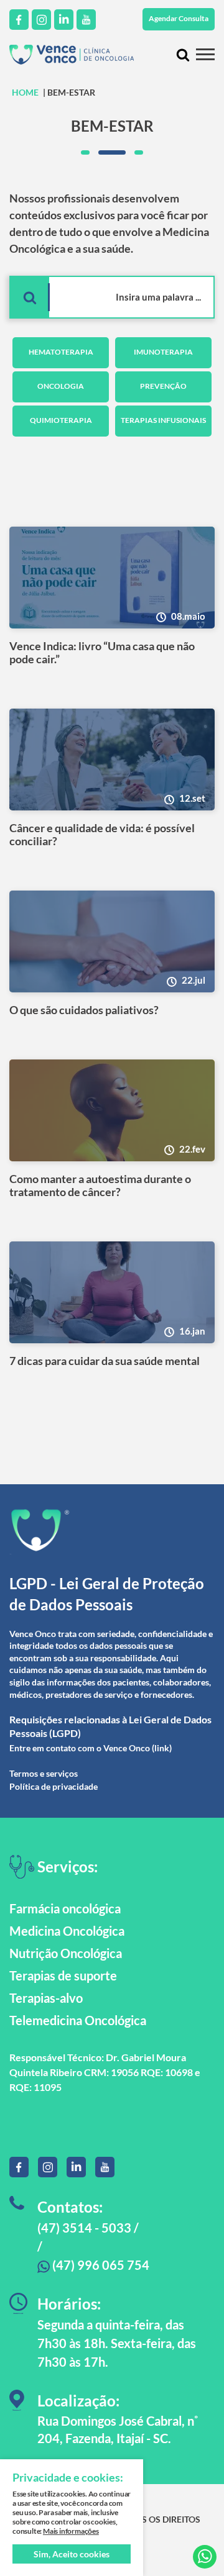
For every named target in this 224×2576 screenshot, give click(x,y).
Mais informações (71, 2531)
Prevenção (163, 386)
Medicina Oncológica (67, 1931)
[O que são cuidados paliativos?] (112, 941)
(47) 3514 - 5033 (84, 2228)
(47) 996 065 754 (100, 2265)
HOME (25, 92)
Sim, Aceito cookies (72, 2554)
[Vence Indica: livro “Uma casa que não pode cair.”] (112, 578)
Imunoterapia (163, 352)
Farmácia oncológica (65, 1908)
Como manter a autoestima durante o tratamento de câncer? (100, 1186)
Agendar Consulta (179, 18)
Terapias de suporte (63, 1975)
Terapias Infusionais (163, 420)
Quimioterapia (61, 420)
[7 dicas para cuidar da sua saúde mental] (112, 1292)
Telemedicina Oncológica (78, 2020)
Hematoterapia (61, 352)
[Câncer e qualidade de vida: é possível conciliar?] (112, 760)
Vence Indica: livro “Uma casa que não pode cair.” (102, 653)
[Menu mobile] (205, 54)
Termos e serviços (44, 1773)
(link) (162, 1748)
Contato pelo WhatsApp (205, 2557)
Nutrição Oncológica (66, 1953)
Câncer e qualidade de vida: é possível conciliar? (102, 835)
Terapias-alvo (46, 1998)
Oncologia (61, 386)
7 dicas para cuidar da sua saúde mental (105, 1361)
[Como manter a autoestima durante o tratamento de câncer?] (112, 1110)
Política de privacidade (54, 1786)
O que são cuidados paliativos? (84, 1010)
